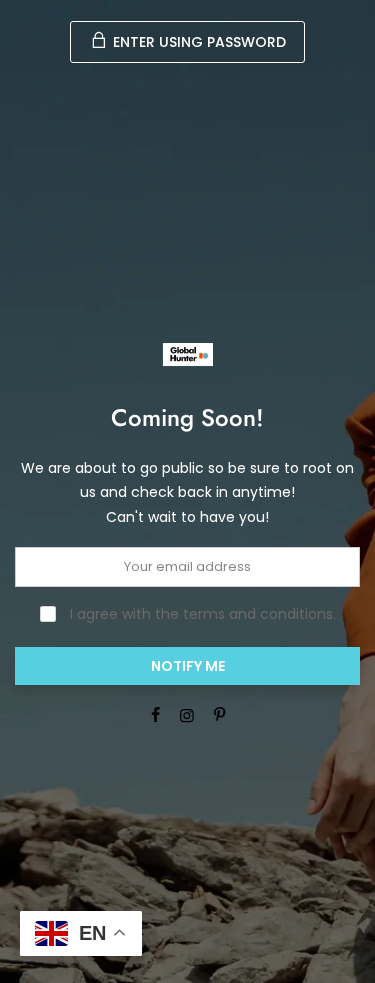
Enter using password (197, 42)
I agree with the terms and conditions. (201, 614)
